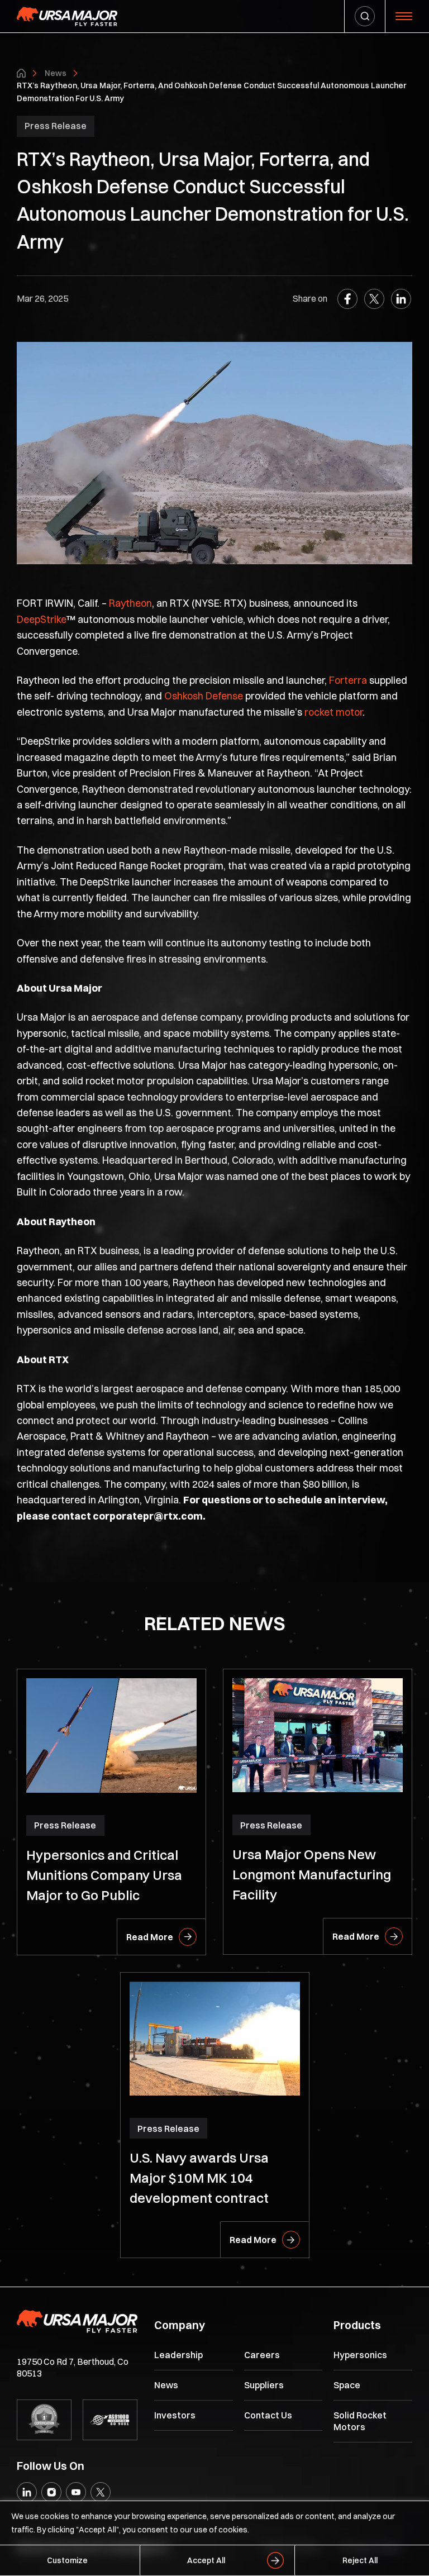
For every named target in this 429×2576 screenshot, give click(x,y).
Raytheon (130, 603)
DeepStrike (42, 619)
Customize (67, 2560)
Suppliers (264, 2385)
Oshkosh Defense (204, 696)
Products (357, 2325)
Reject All (360, 2560)
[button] (404, 16)
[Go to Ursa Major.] (21, 73)
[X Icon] (101, 2492)
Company (180, 2325)
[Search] (365, 16)
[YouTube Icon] (76, 2492)
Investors (175, 2415)
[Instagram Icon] (51, 2492)
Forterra (348, 680)
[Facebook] (347, 299)
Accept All (206, 2560)
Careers (262, 2355)
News (56, 73)
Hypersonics (360, 2355)
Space (347, 2385)
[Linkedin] (401, 299)
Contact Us (268, 2415)
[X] (374, 299)
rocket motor (333, 712)
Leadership (178, 2355)
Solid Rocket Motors (360, 2421)
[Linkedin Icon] (27, 2492)
